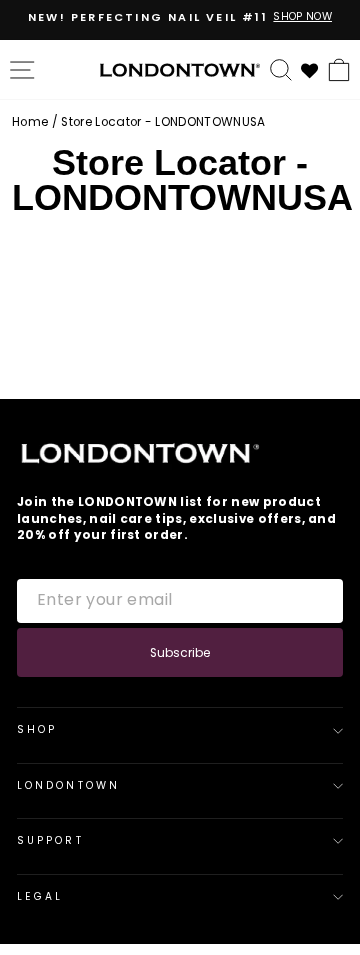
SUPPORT (50, 840)
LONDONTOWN (68, 785)
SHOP (37, 729)
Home (30, 122)
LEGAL (40, 896)
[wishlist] (310, 68)
